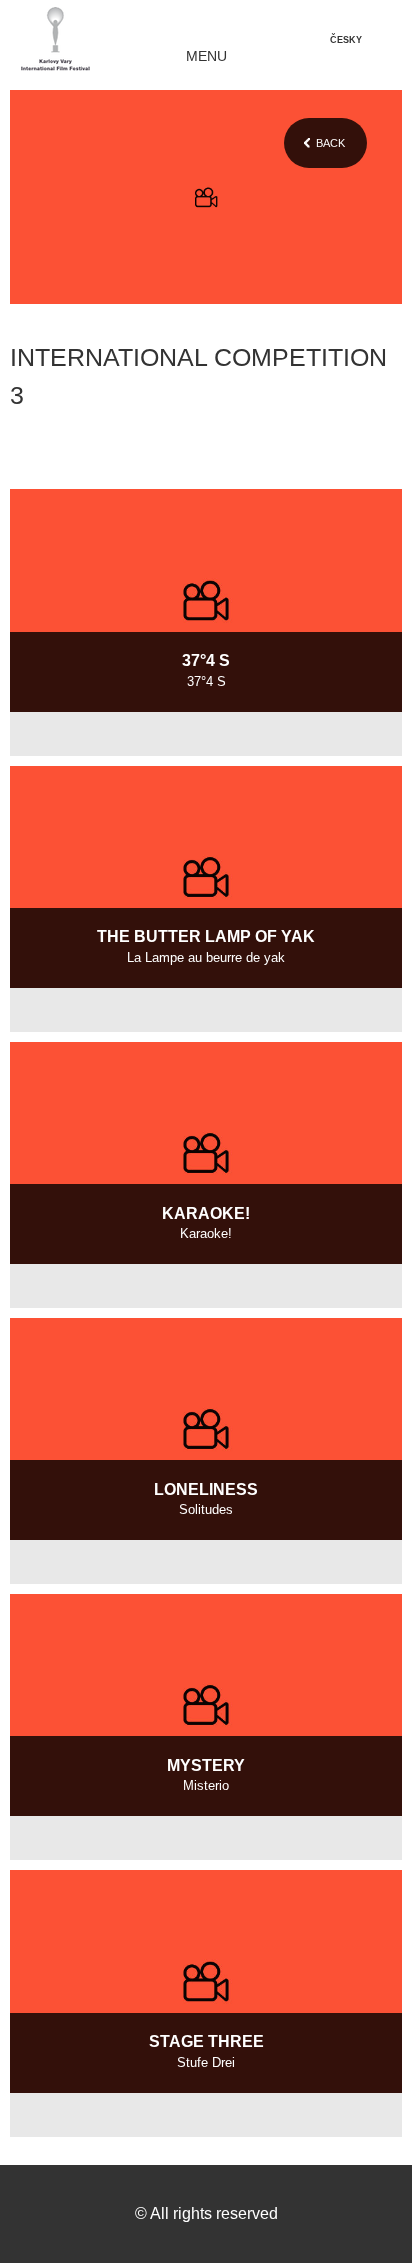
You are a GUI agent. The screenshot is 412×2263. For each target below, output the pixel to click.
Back (330, 143)
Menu (206, 56)
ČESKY (346, 40)
